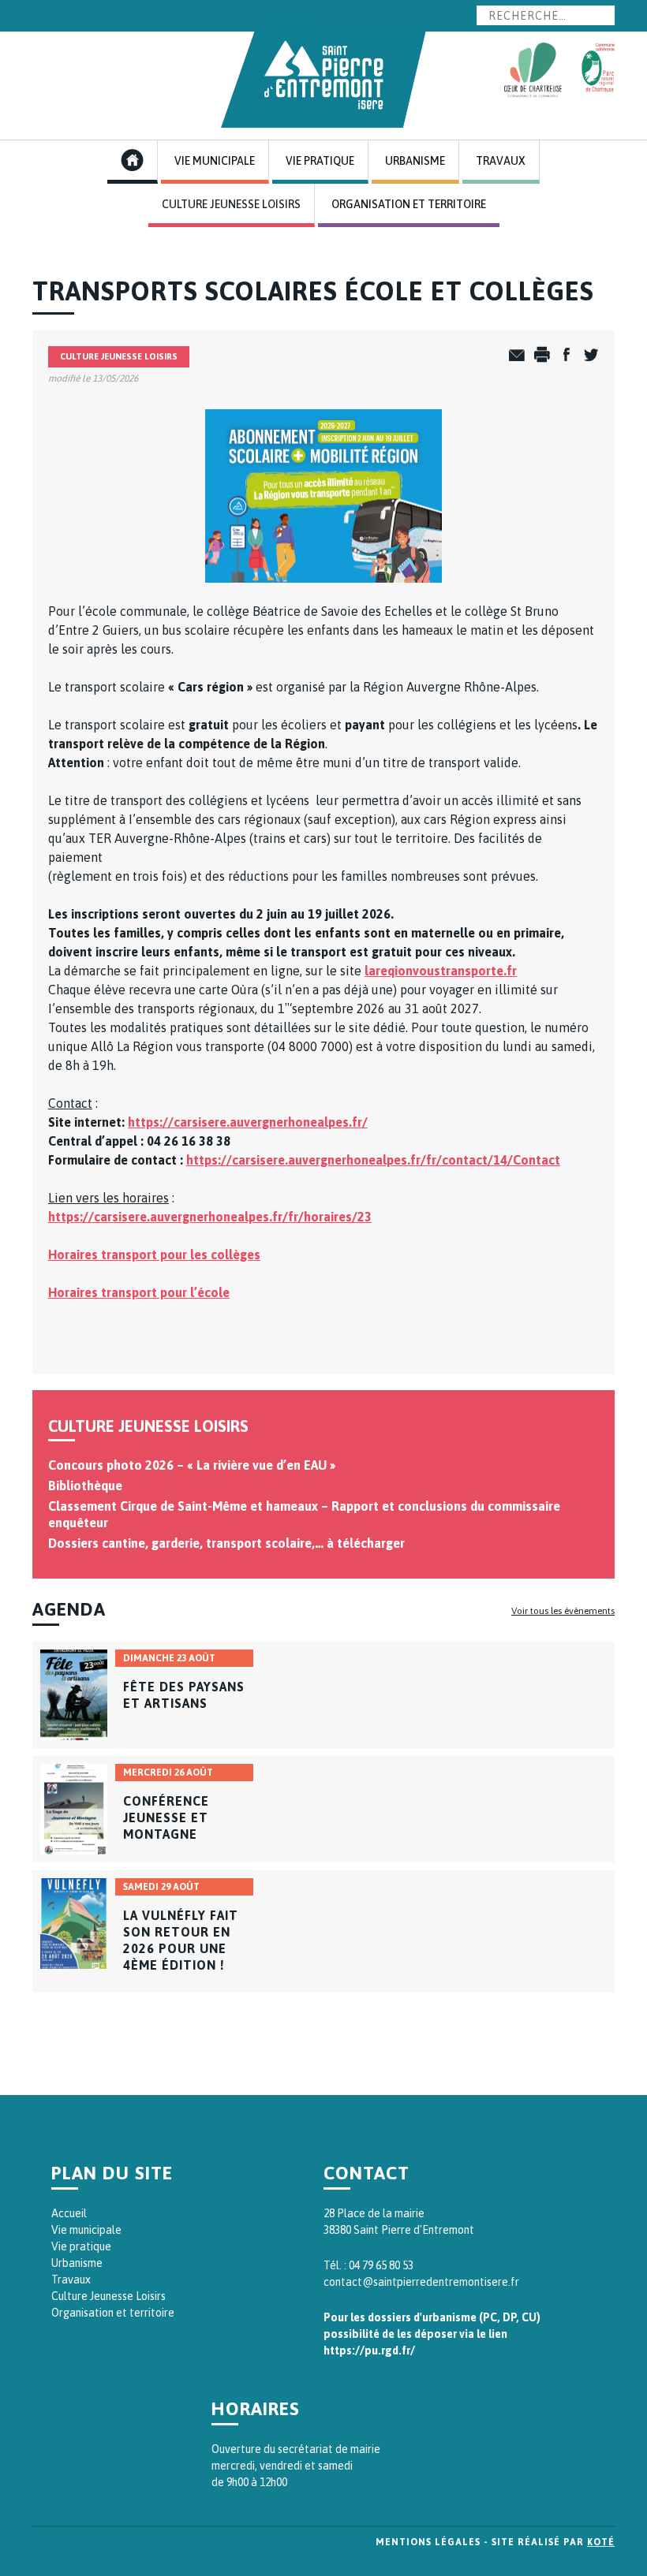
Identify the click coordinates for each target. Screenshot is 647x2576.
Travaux (501, 161)
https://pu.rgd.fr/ (369, 2350)
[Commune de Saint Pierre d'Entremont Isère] (323, 72)
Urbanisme (415, 161)
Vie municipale (86, 2230)
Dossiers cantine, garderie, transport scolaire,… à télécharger (226, 1543)
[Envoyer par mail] (513, 356)
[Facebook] (562, 356)
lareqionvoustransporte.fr (441, 971)
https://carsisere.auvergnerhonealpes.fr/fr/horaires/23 (210, 1217)
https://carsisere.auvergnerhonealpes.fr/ (248, 1122)
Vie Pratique (320, 161)
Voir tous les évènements (563, 1611)
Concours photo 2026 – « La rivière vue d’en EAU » (192, 1465)
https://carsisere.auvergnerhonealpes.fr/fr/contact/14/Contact (373, 1160)
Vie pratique (81, 2246)
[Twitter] (587, 356)
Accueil (69, 2213)
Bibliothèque (85, 1486)
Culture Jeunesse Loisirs (231, 204)
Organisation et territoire (113, 2313)
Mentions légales (428, 2542)
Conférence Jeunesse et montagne (166, 1817)
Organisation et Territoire (409, 204)
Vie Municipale (215, 161)
